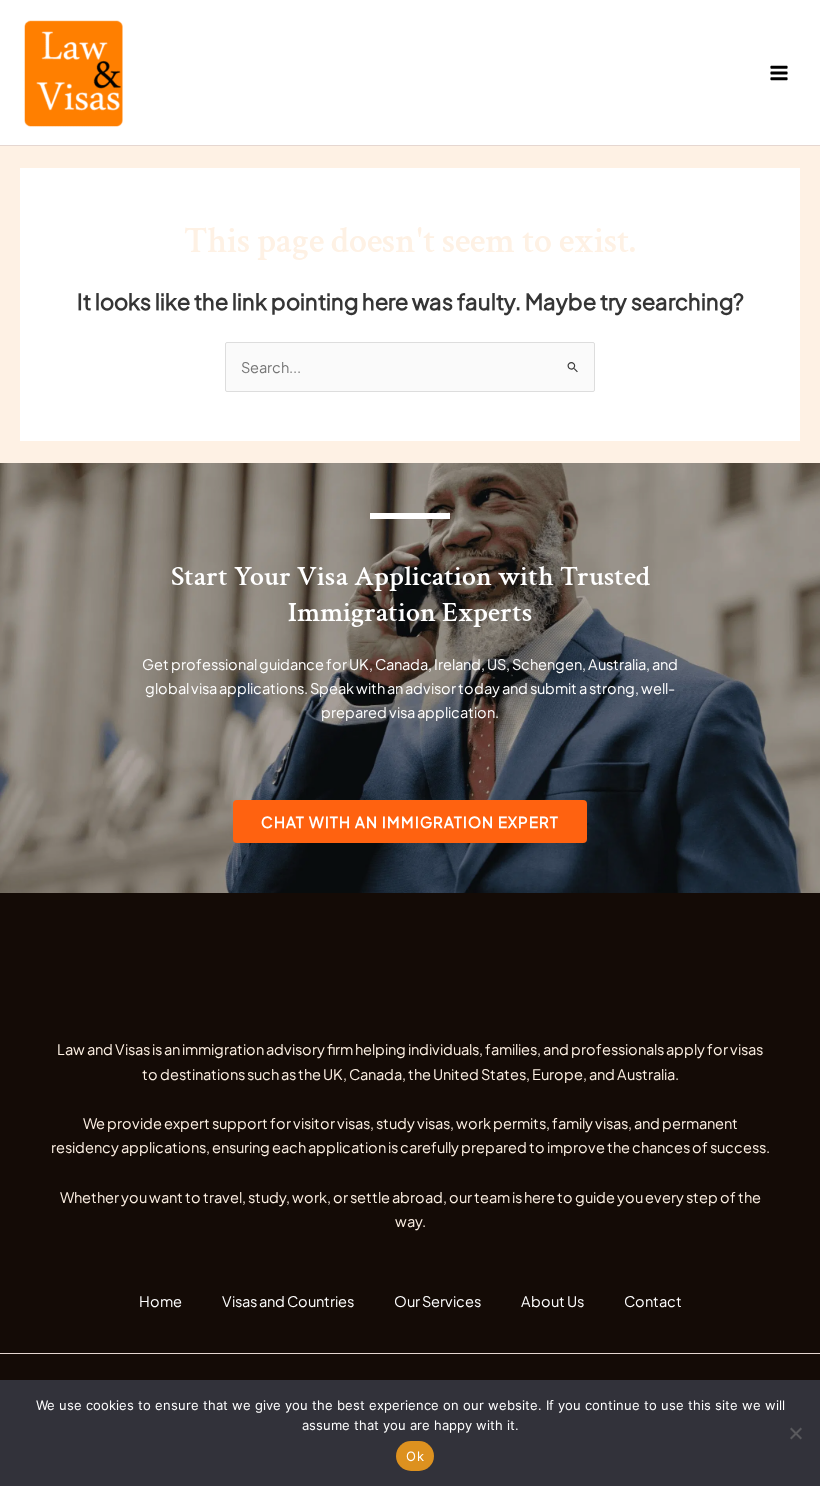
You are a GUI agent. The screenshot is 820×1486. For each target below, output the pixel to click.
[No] (795, 1433)
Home (160, 1301)
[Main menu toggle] (779, 73)
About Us (552, 1301)
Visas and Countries (288, 1301)
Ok (415, 1456)
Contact (653, 1301)
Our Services (437, 1301)
